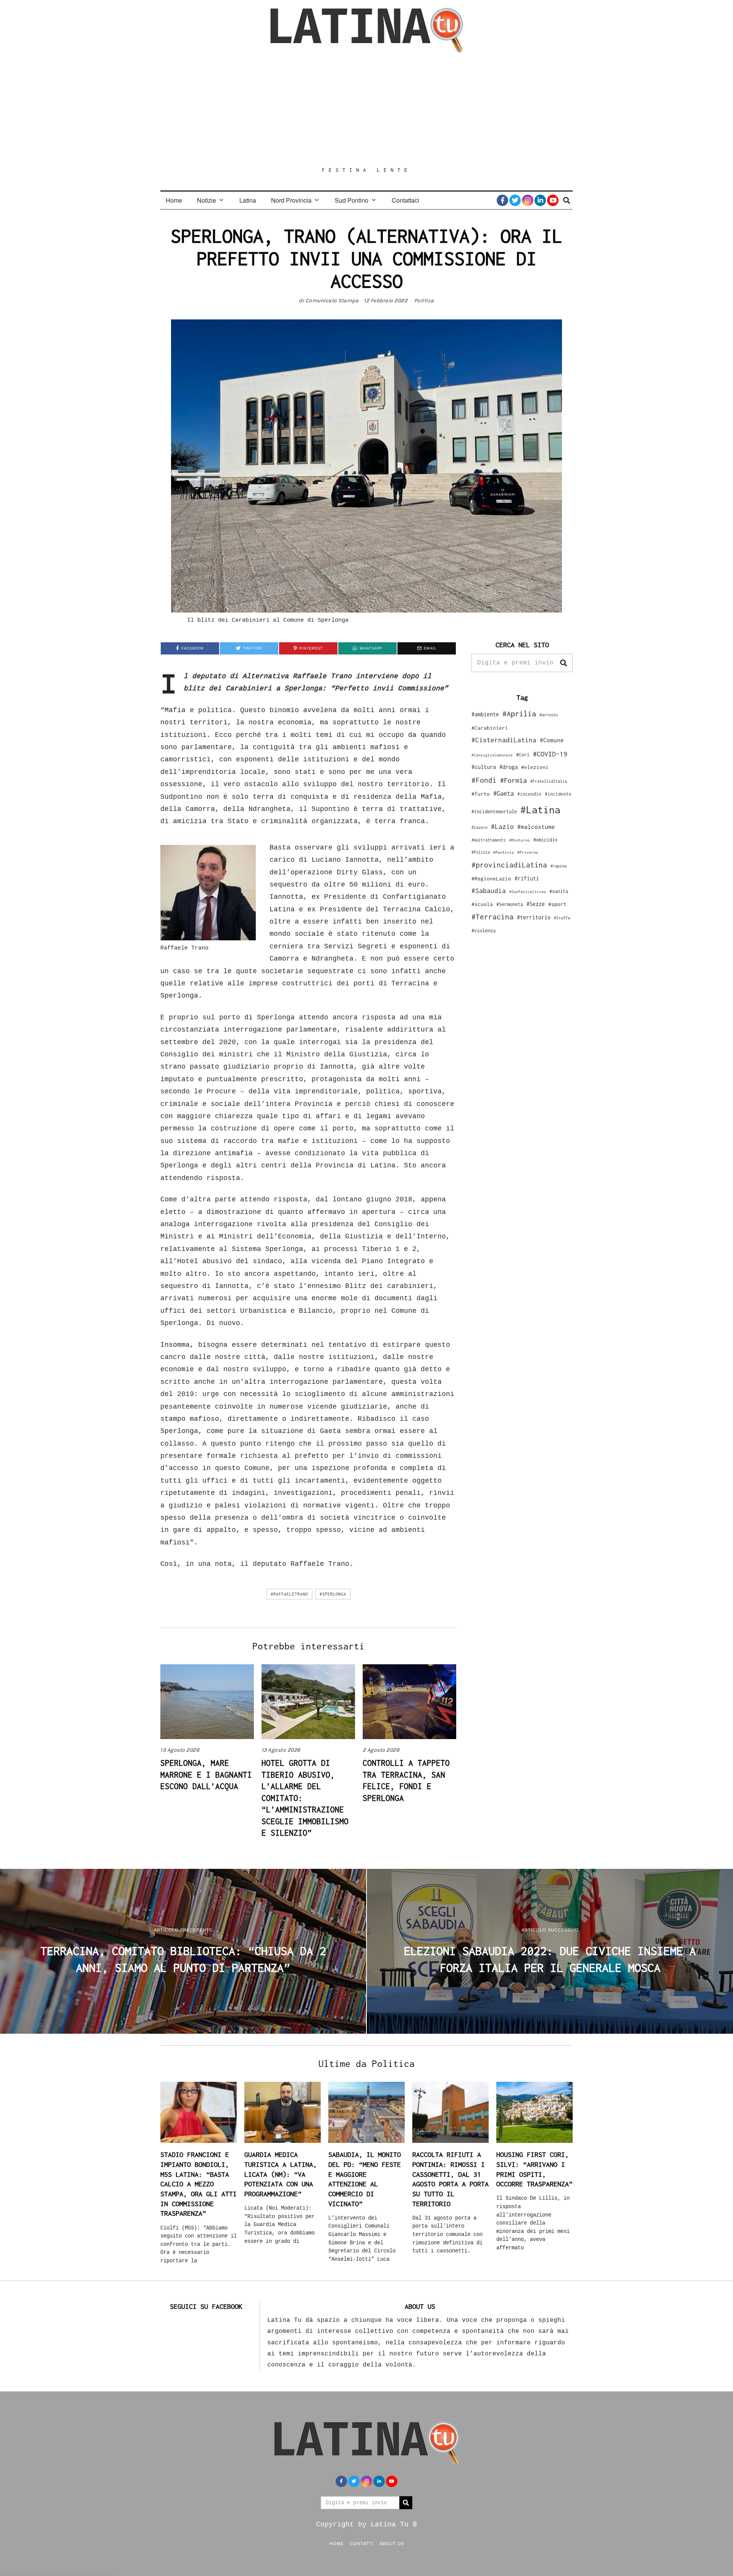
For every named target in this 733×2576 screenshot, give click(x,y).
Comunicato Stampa (332, 301)
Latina (248, 200)
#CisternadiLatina (504, 740)
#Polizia (481, 852)
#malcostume (536, 827)
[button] (563, 663)
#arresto (549, 715)
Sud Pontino (352, 200)
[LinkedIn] (540, 200)
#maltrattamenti (489, 840)
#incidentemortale (494, 812)
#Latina (540, 810)
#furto (481, 794)
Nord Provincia (291, 200)
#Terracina (492, 917)
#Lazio (502, 827)
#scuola (482, 904)
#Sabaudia (489, 891)
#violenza (484, 931)
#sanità (559, 891)
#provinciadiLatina (509, 865)
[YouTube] (553, 200)
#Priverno (528, 852)
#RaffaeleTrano (289, 1594)
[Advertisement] (366, 110)
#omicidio (545, 840)
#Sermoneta (510, 904)
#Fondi (484, 780)
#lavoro (480, 827)
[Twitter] (515, 200)
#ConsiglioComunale (492, 755)
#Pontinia (504, 852)
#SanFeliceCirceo (528, 892)
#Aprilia (519, 713)
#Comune (552, 740)
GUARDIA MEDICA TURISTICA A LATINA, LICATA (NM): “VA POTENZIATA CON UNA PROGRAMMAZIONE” (281, 2174)
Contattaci (405, 200)
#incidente (558, 794)
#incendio (529, 794)
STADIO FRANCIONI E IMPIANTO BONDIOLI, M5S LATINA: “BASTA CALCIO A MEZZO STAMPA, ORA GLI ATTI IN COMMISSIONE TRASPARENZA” (199, 2184)
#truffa (562, 918)
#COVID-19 (550, 754)
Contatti (362, 2543)
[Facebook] (502, 200)
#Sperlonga (333, 1594)
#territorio (534, 917)
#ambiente (485, 714)
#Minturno (520, 840)
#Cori (523, 755)
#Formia (513, 780)
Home (174, 200)
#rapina (559, 866)
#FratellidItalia (549, 781)
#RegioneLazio (491, 879)
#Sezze (536, 904)
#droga (509, 767)
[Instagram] (528, 200)
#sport (557, 904)
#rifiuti (527, 878)
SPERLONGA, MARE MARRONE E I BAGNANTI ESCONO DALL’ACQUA (206, 1774)
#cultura (484, 767)
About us (392, 2543)
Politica (424, 301)
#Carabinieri (490, 728)
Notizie (207, 200)
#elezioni (535, 767)
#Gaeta (504, 793)
